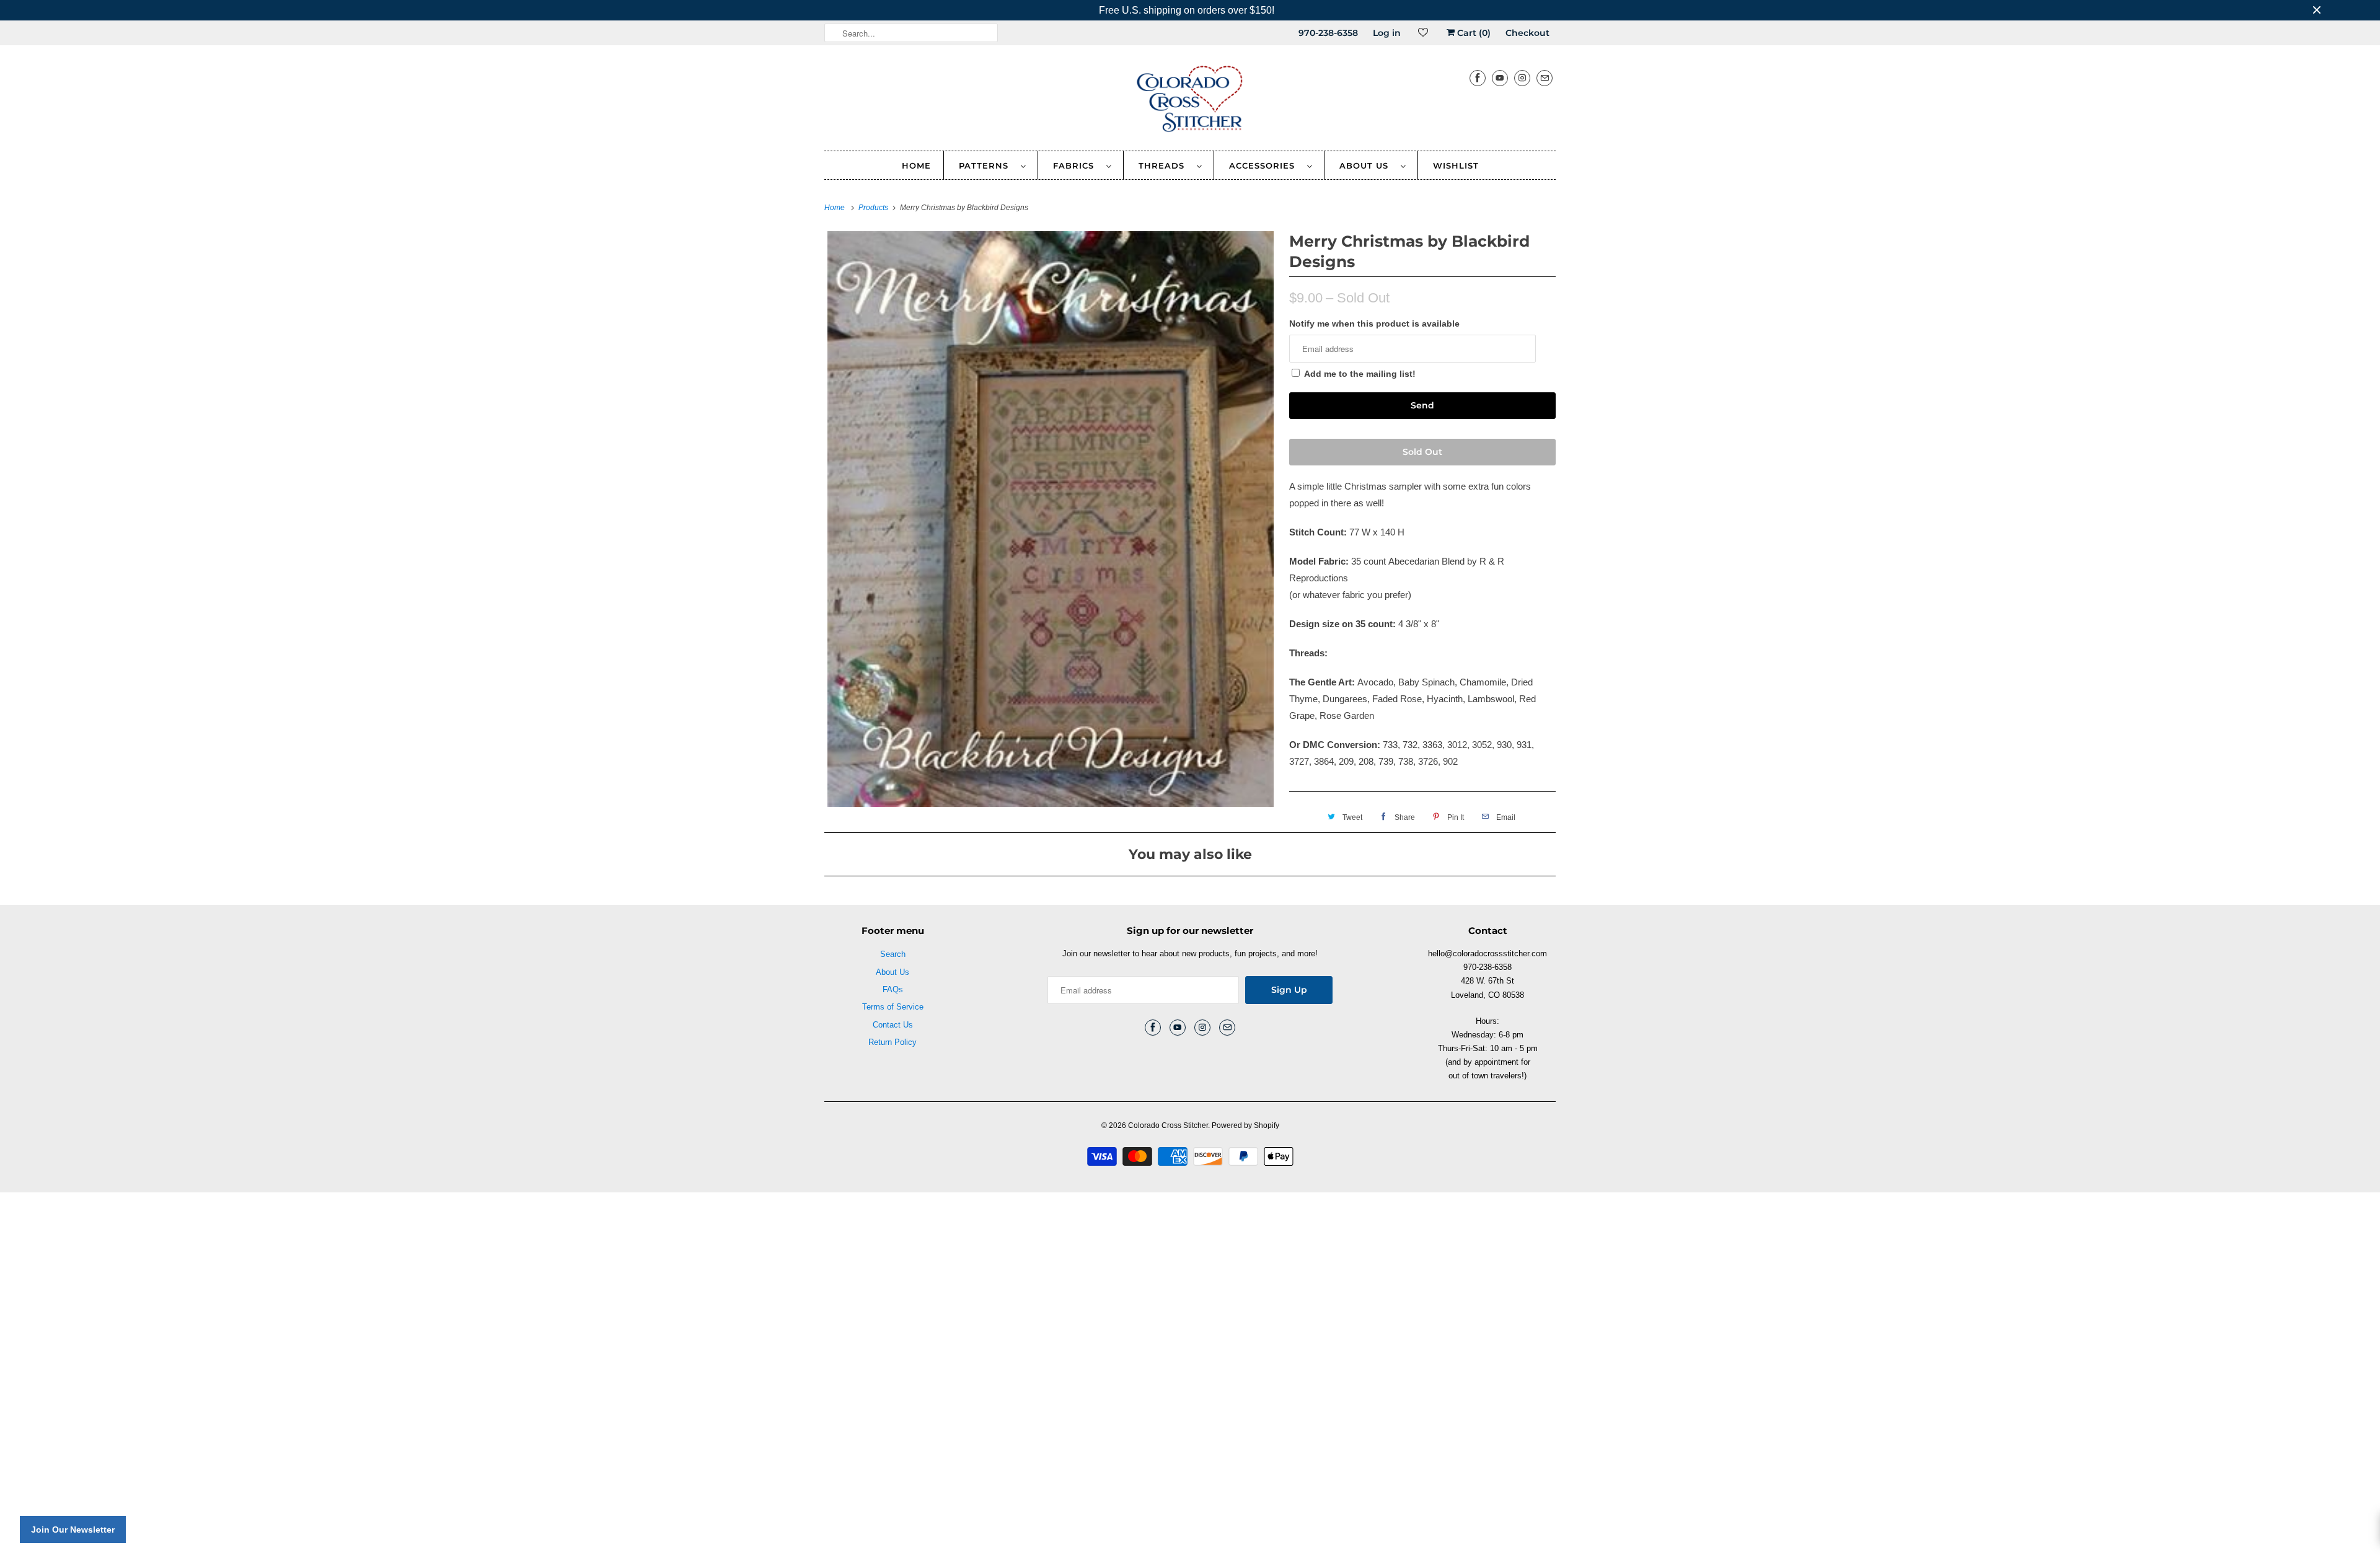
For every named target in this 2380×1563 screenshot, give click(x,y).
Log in (1387, 33)
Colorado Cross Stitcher (1168, 1125)
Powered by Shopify (1245, 1125)
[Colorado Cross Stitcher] (1190, 101)
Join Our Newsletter (73, 1530)
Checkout (1527, 33)
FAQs (893, 989)
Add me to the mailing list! (1360, 374)
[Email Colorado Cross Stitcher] (1545, 78)
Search (893, 954)
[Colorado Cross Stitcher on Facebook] (1478, 78)
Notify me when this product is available (1374, 324)
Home (916, 165)
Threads (1165, 165)
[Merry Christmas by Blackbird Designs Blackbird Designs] (1051, 519)
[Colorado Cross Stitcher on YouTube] (1500, 78)
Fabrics (1077, 165)
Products (874, 208)
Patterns (987, 165)
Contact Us (893, 1025)
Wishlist (1456, 165)
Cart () (1473, 33)
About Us (1367, 165)
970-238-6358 (1328, 33)
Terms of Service (893, 1007)
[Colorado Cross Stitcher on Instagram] (1522, 78)
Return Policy (892, 1042)
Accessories (1265, 165)
